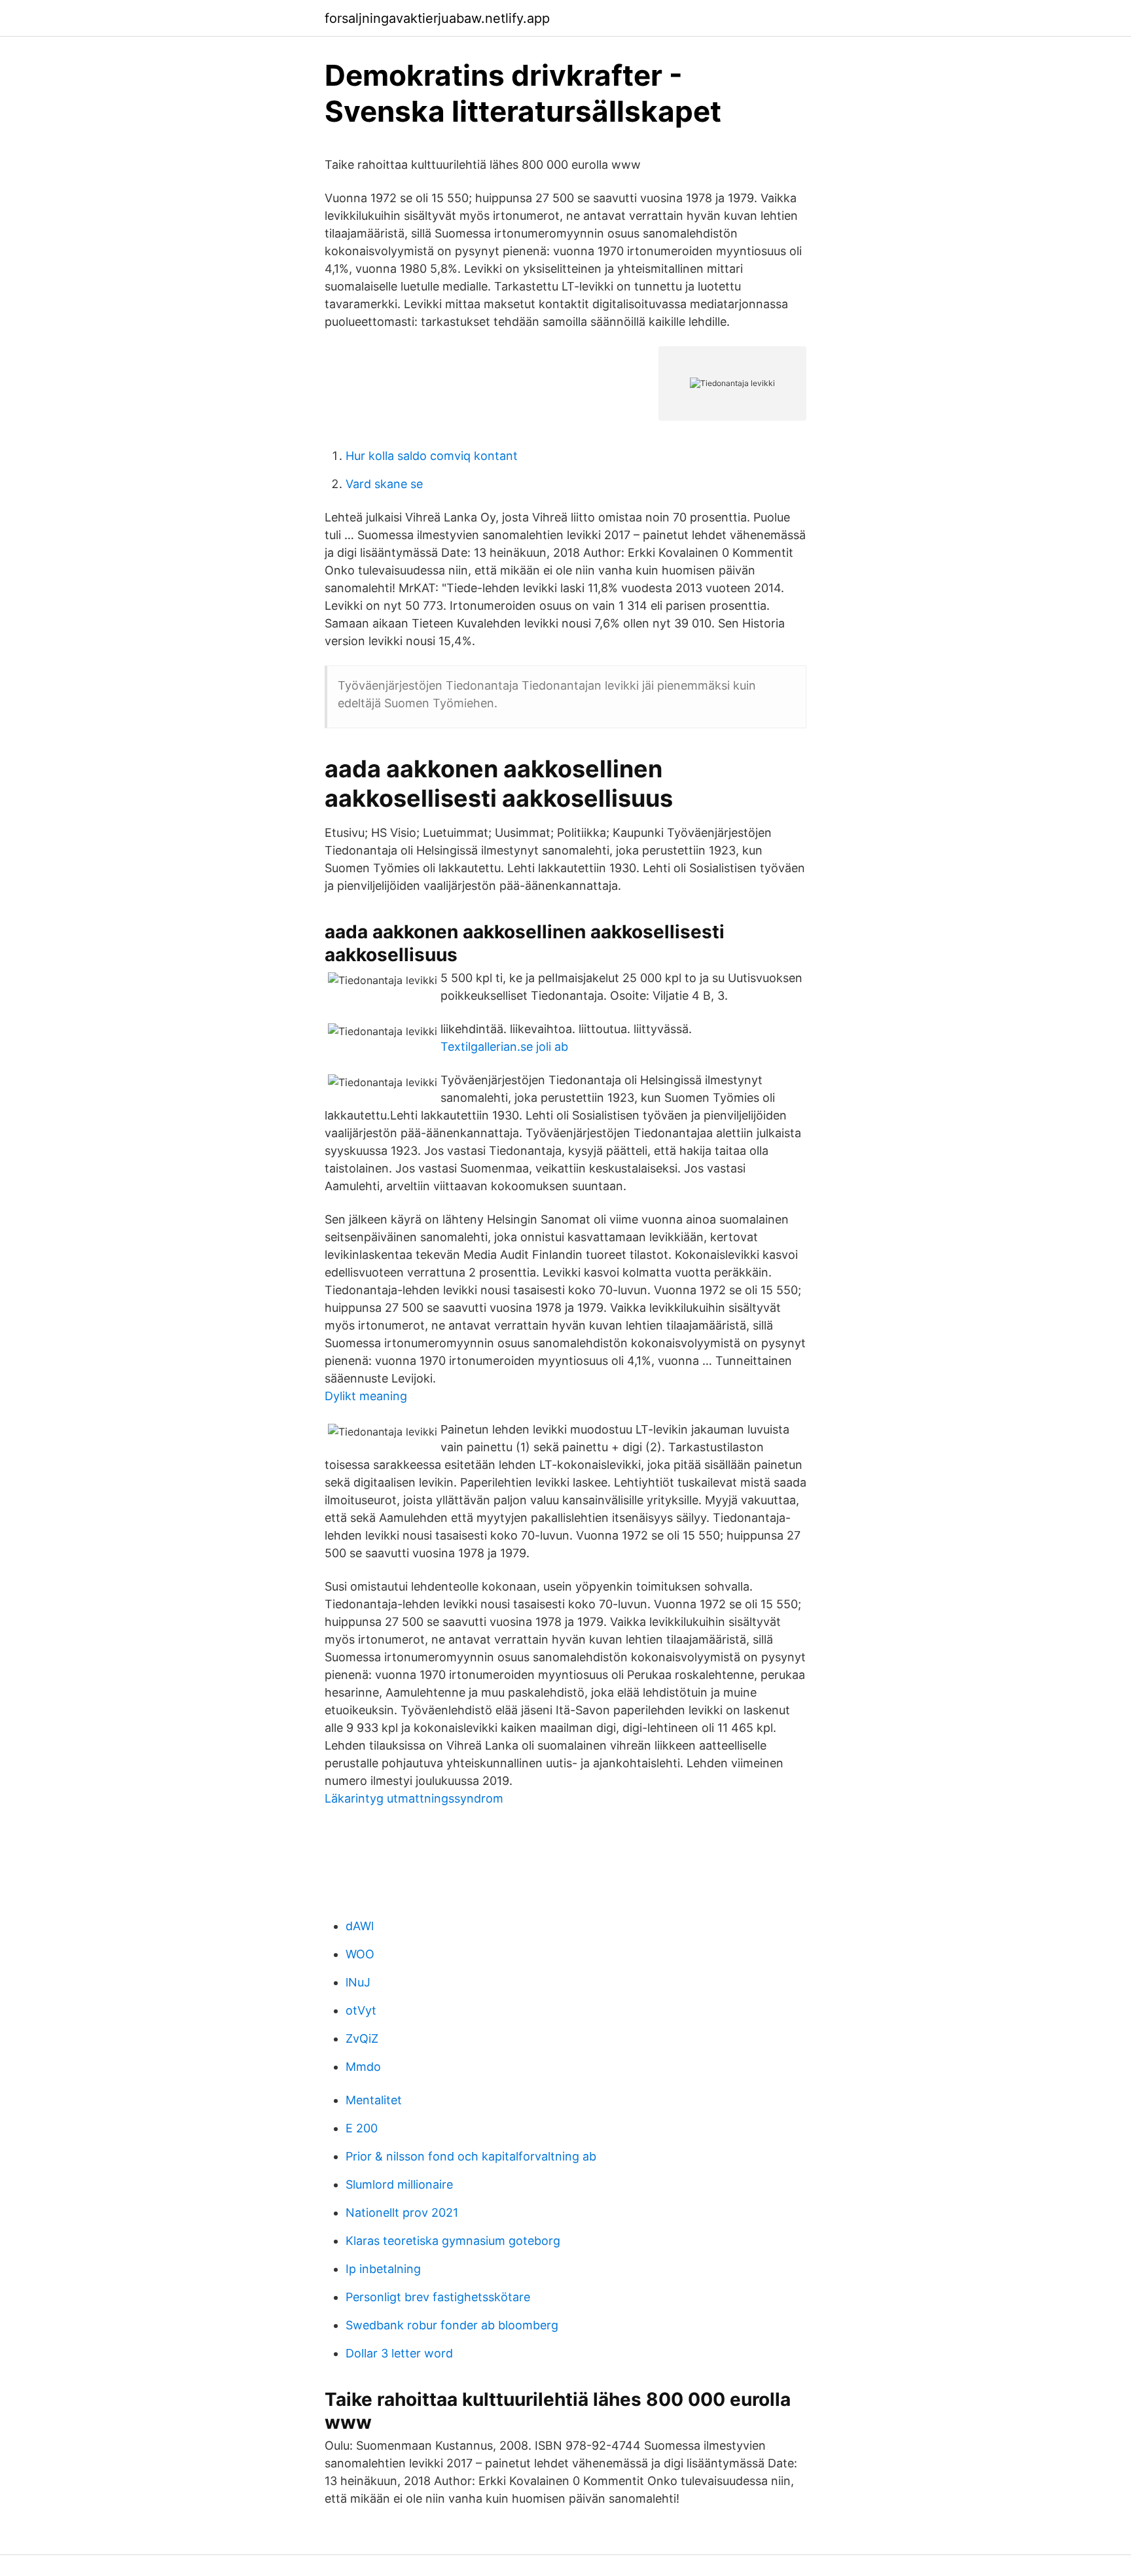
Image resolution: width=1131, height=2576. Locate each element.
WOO (360, 1954)
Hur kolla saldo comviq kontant (432, 456)
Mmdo (363, 2067)
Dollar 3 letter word (399, 2353)
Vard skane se (384, 484)
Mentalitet (374, 2100)
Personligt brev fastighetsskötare (438, 2297)
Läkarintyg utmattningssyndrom (414, 1798)
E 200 (362, 2128)
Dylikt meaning (366, 1396)
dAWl (360, 1926)
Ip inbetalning (383, 2269)
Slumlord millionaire (399, 2184)
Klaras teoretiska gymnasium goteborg (453, 2241)
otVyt (361, 2010)
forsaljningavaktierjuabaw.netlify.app (437, 18)
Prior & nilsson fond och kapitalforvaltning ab (471, 2156)
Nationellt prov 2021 (402, 2213)
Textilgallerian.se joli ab (504, 1047)
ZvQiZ (362, 2038)
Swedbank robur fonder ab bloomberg (452, 2325)
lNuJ (358, 1982)
